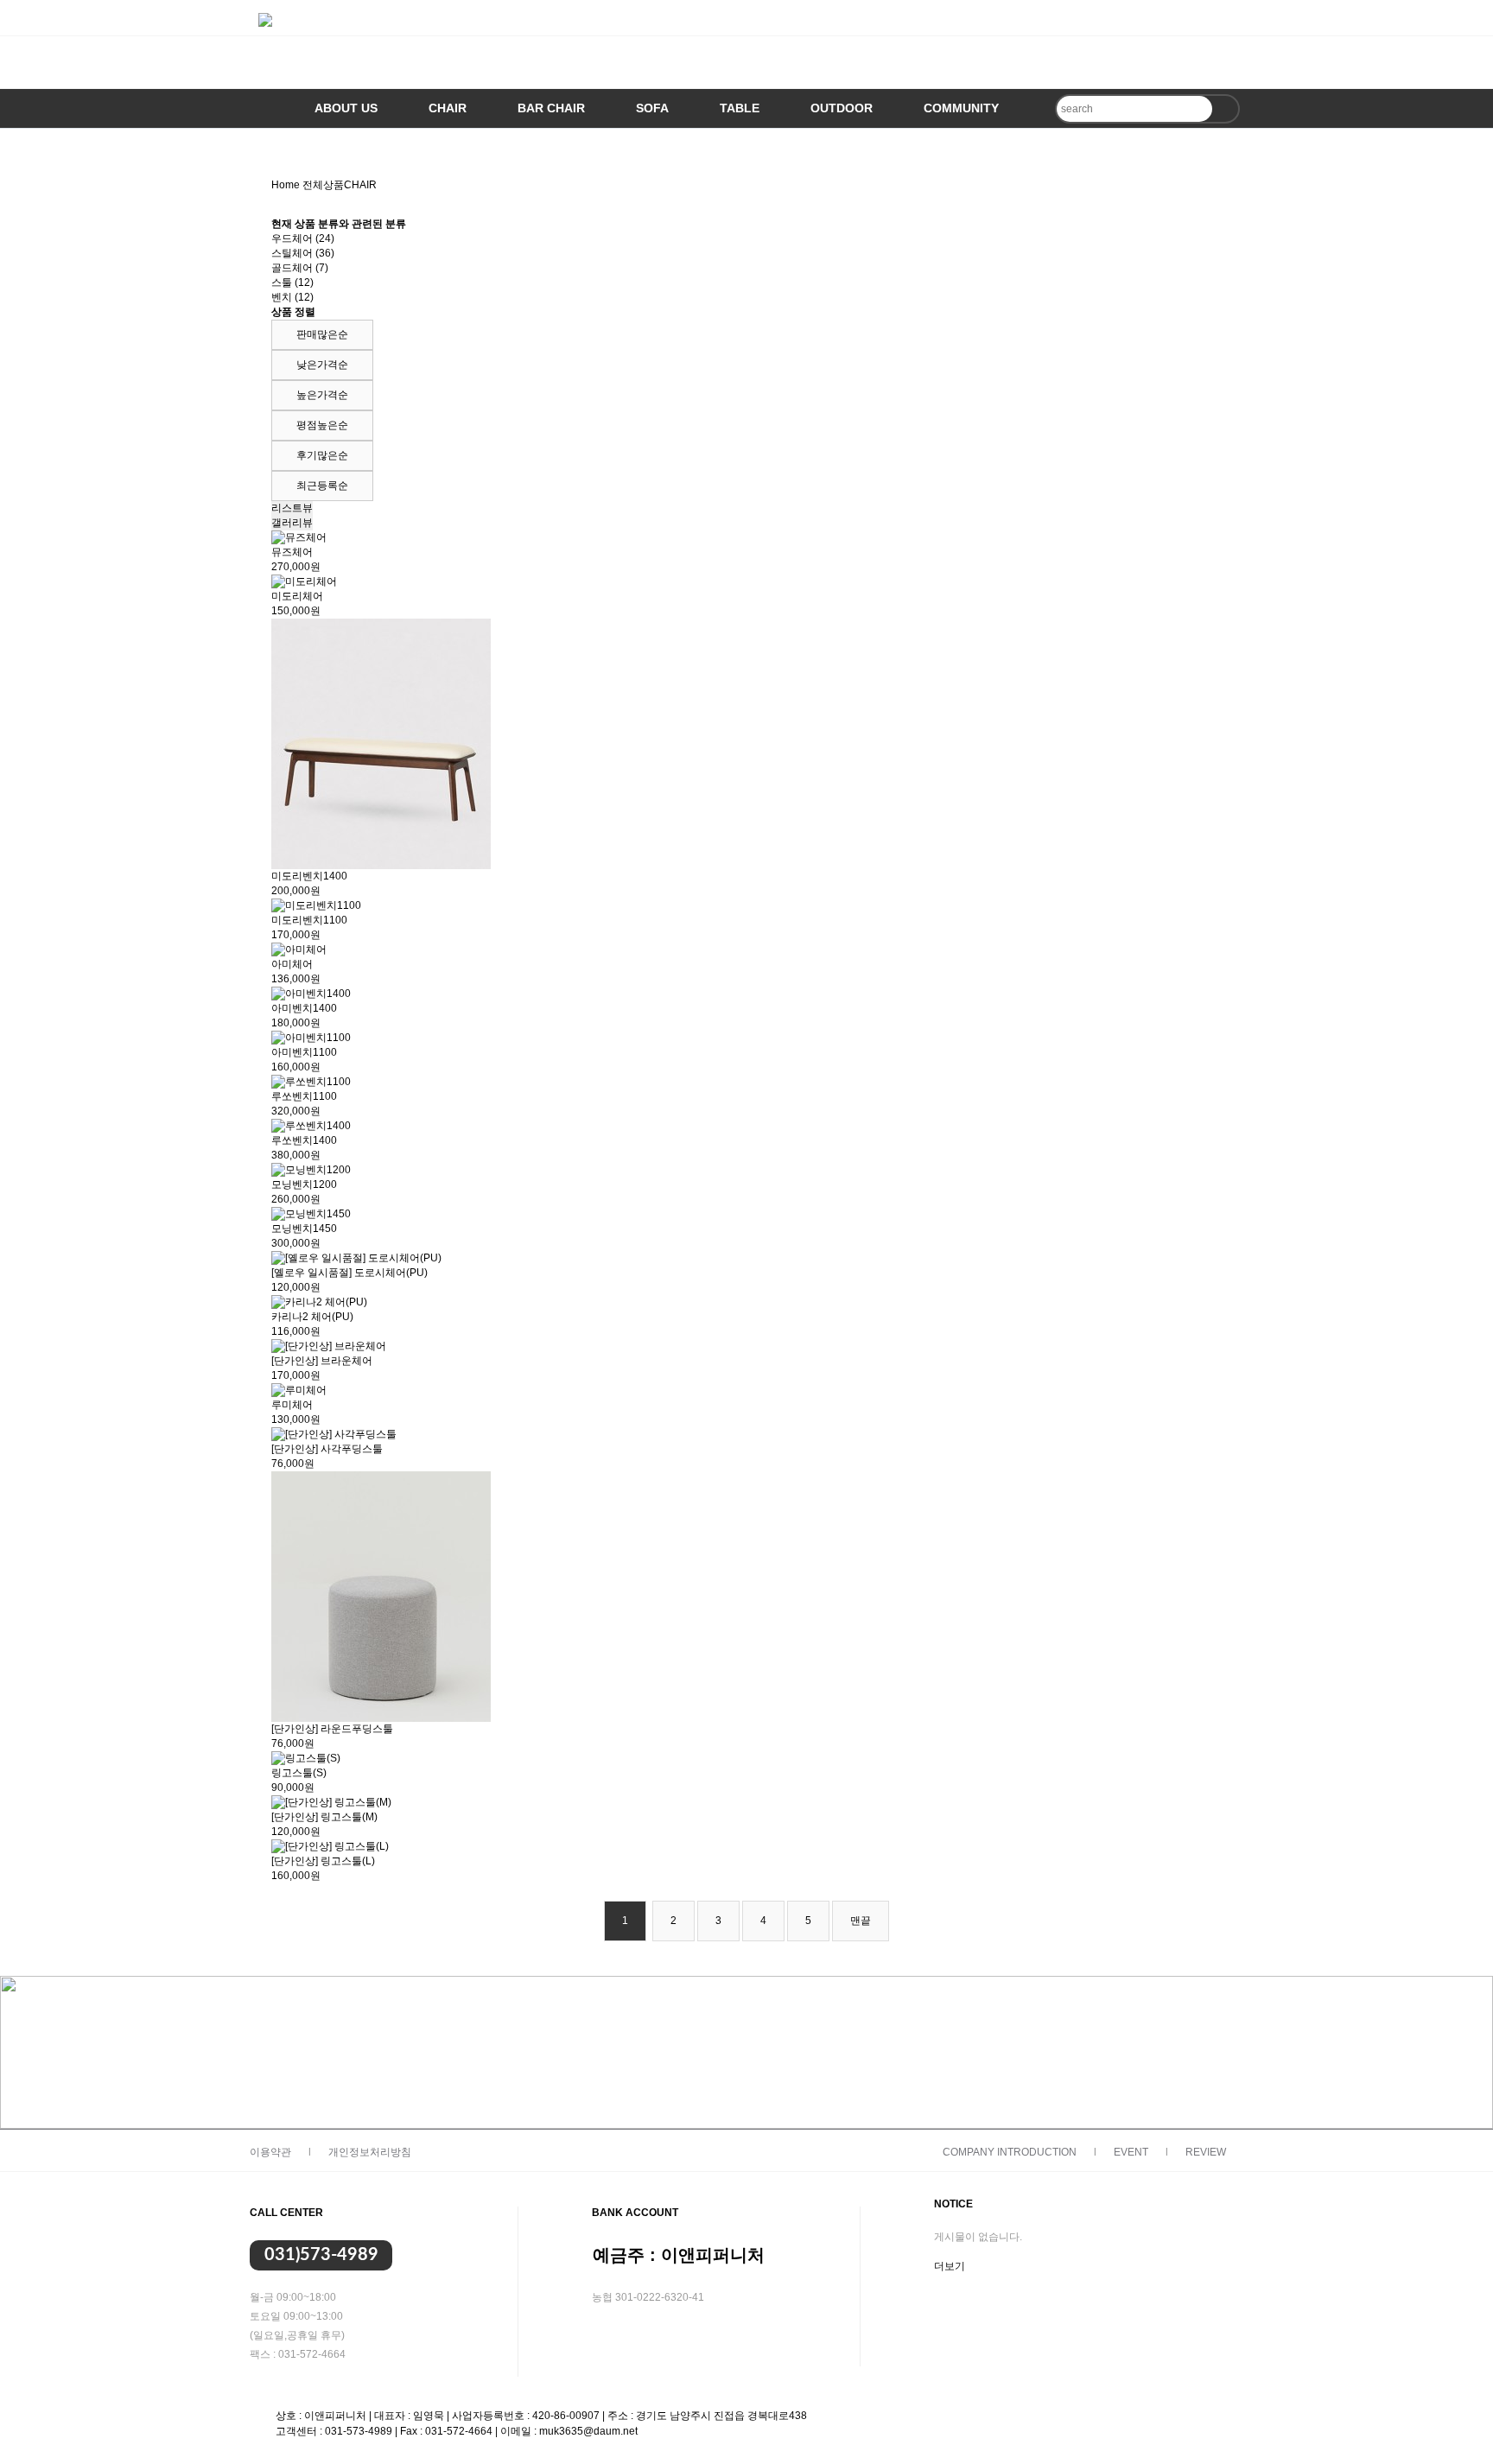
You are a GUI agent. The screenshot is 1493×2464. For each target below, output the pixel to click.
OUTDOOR (842, 108)
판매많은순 (322, 334)
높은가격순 (322, 395)
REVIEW (1206, 2152)
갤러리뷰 (292, 523)
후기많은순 (322, 455)
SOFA (652, 108)
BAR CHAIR (551, 108)
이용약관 (270, 2152)
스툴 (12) (292, 283)
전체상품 (323, 185)
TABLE (740, 108)
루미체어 (292, 1405)
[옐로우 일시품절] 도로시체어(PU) (349, 1273)
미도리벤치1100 (309, 920)
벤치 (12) (292, 297)
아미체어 (292, 964)
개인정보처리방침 (370, 2152)
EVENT (1131, 2152)
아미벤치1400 (304, 1008)
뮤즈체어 (292, 552)
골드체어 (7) (300, 268)
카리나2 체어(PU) (312, 1317)
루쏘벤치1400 (304, 1140)
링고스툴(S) (299, 1773)
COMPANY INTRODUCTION (1010, 2152)
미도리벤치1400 (309, 876)
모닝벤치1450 (304, 1229)
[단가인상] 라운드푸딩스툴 (332, 1729)
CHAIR (448, 108)
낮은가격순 (322, 365)
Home (286, 185)
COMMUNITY (961, 108)
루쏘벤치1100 (304, 1096)
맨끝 (861, 1921)
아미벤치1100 (304, 1052)
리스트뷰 (292, 508)
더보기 (950, 2266)
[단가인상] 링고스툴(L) (323, 1861)
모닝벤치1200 (304, 1184)
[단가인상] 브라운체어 (322, 1361)
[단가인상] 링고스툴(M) (324, 1817)
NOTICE (953, 2204)
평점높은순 (322, 425)
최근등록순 (322, 486)
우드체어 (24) (303, 238)
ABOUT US (346, 108)
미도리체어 (297, 596)
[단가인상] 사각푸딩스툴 (327, 1449)
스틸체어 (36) (303, 253)
